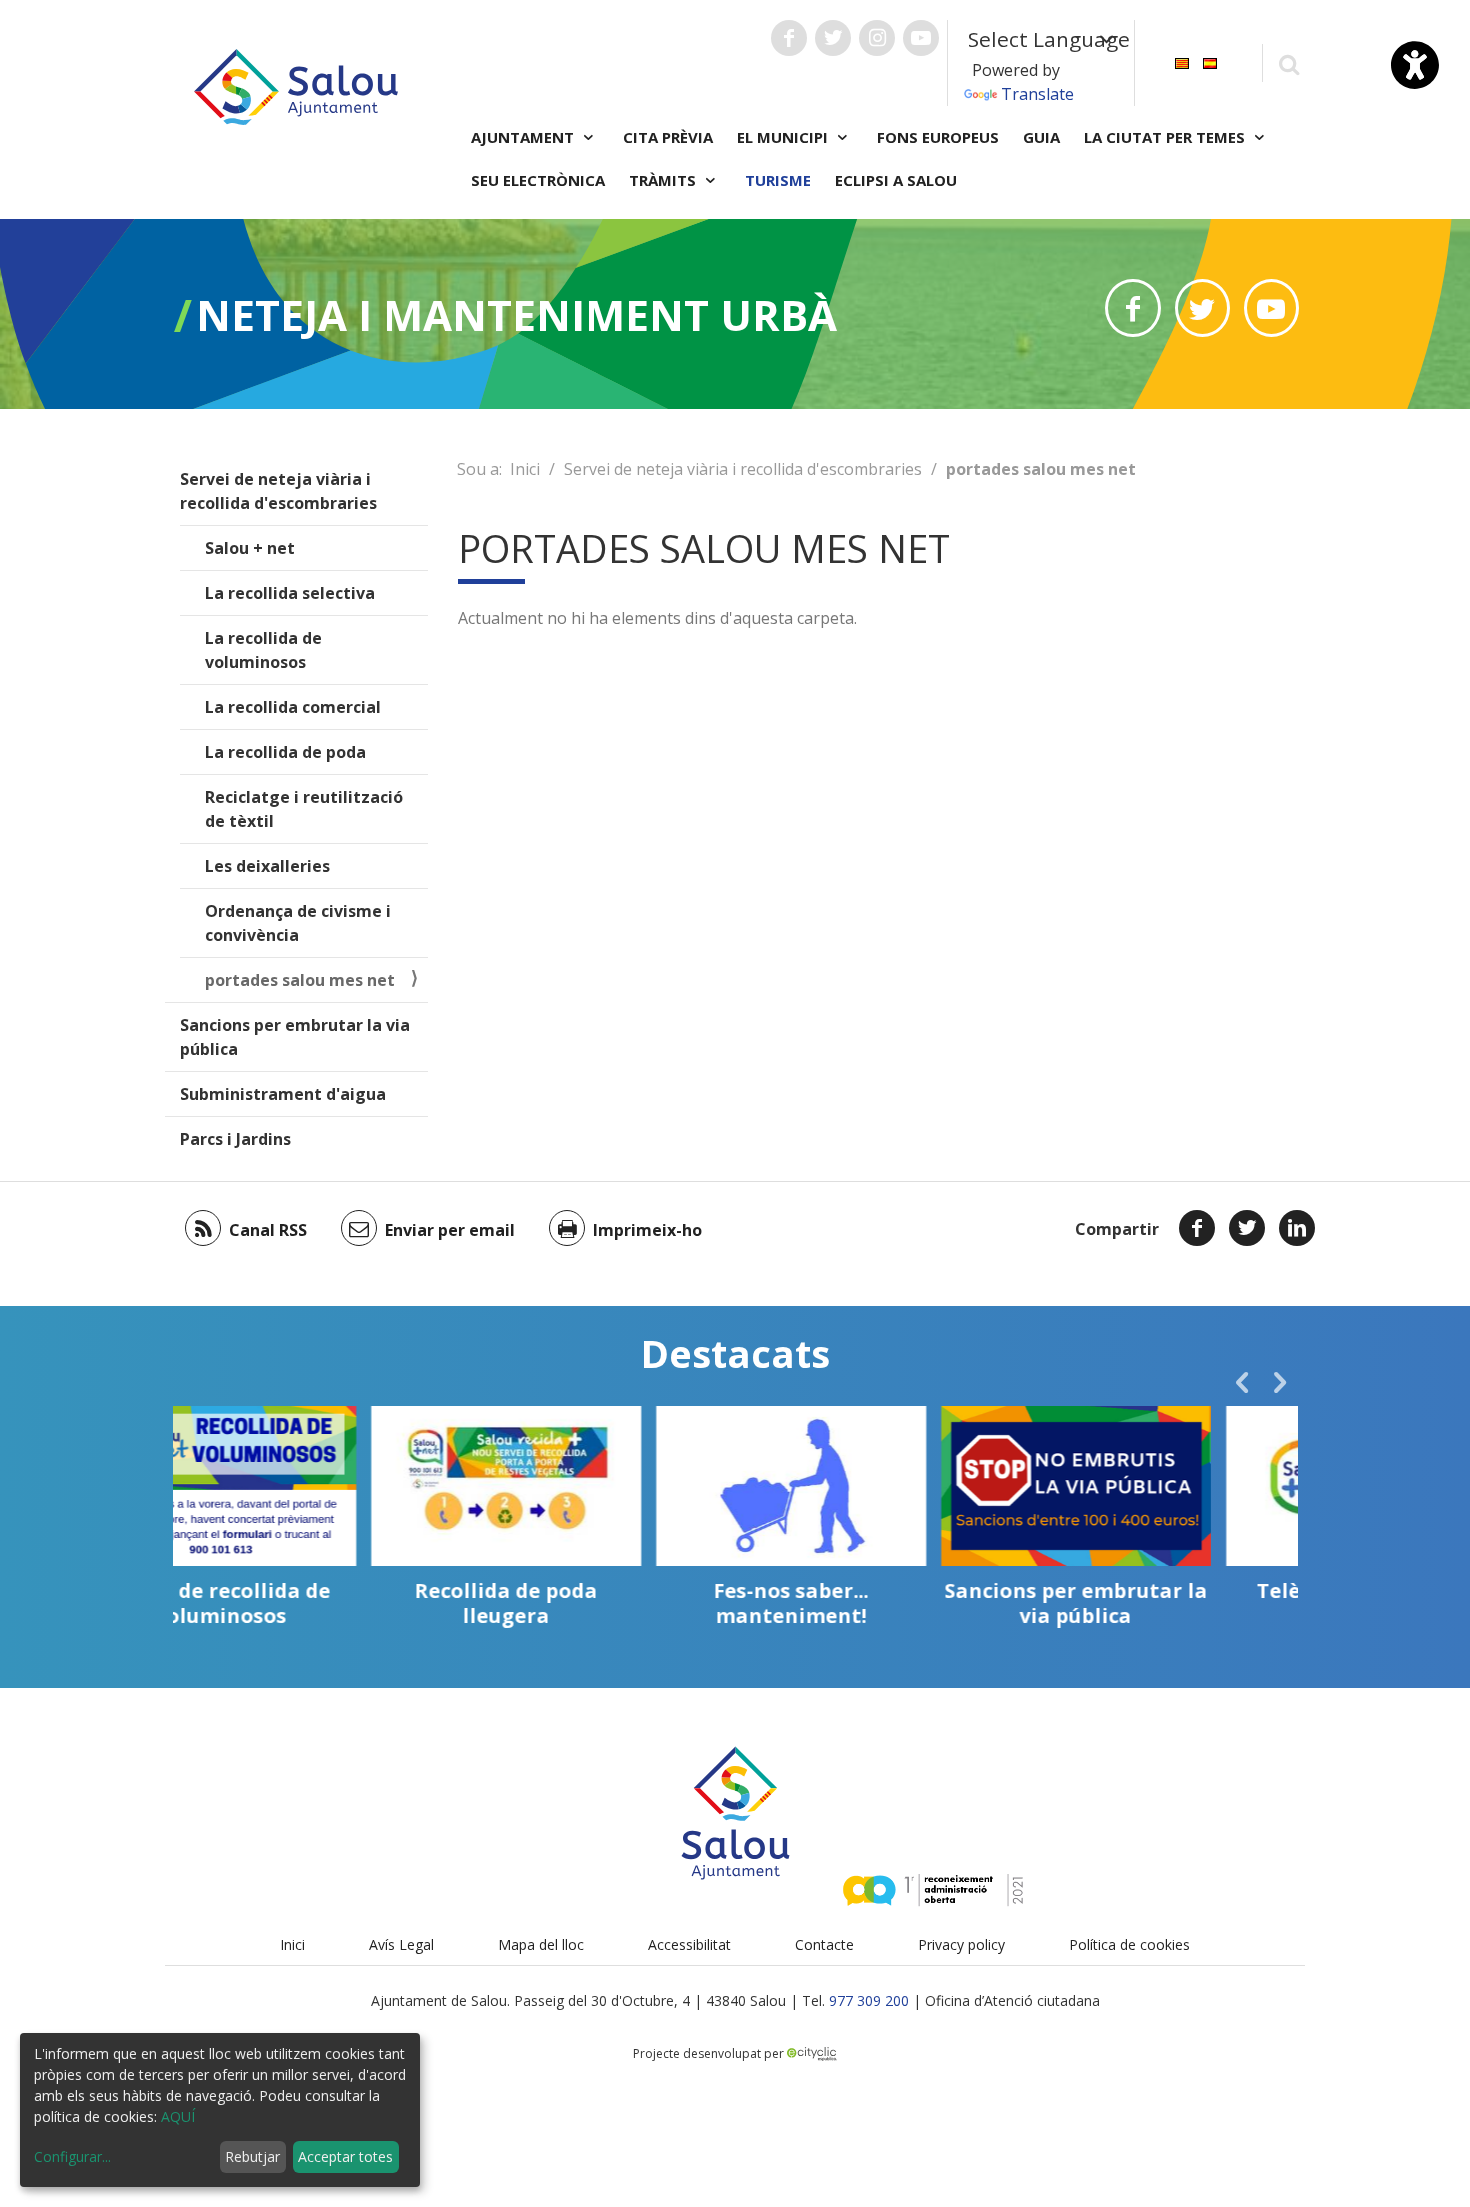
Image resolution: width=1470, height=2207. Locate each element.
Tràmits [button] (664, 180)
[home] (296, 85)
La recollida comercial (293, 707)
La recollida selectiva (290, 593)
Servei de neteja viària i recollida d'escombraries (278, 491)
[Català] (1182, 61)
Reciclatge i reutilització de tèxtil (304, 809)
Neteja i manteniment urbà (516, 314)
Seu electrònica (538, 180)
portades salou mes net (300, 980)
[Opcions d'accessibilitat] (1415, 65)
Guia (1041, 137)
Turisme (778, 180)
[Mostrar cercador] (1288, 63)
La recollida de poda (285, 752)
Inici (525, 469)
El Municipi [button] (784, 137)
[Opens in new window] (1132, 308)
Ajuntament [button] (524, 137)
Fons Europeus (938, 137)
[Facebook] (1197, 1228)
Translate (1037, 94)
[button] (1242, 1382)
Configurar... (72, 2156)
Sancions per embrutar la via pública (295, 1037)
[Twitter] (1247, 1228)
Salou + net (250, 548)
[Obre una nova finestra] (789, 38)
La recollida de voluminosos (263, 650)
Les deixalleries (267, 866)
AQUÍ (178, 2116)
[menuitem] (1182, 61)
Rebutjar (252, 2156)
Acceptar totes (345, 2156)
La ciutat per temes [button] (1166, 137)
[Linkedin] (1297, 1228)
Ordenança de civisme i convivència (298, 923)
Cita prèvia (668, 137)
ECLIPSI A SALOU (896, 180)
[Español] (1210, 61)
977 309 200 (869, 2000)
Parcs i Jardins (235, 1139)
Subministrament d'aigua (283, 1094)
